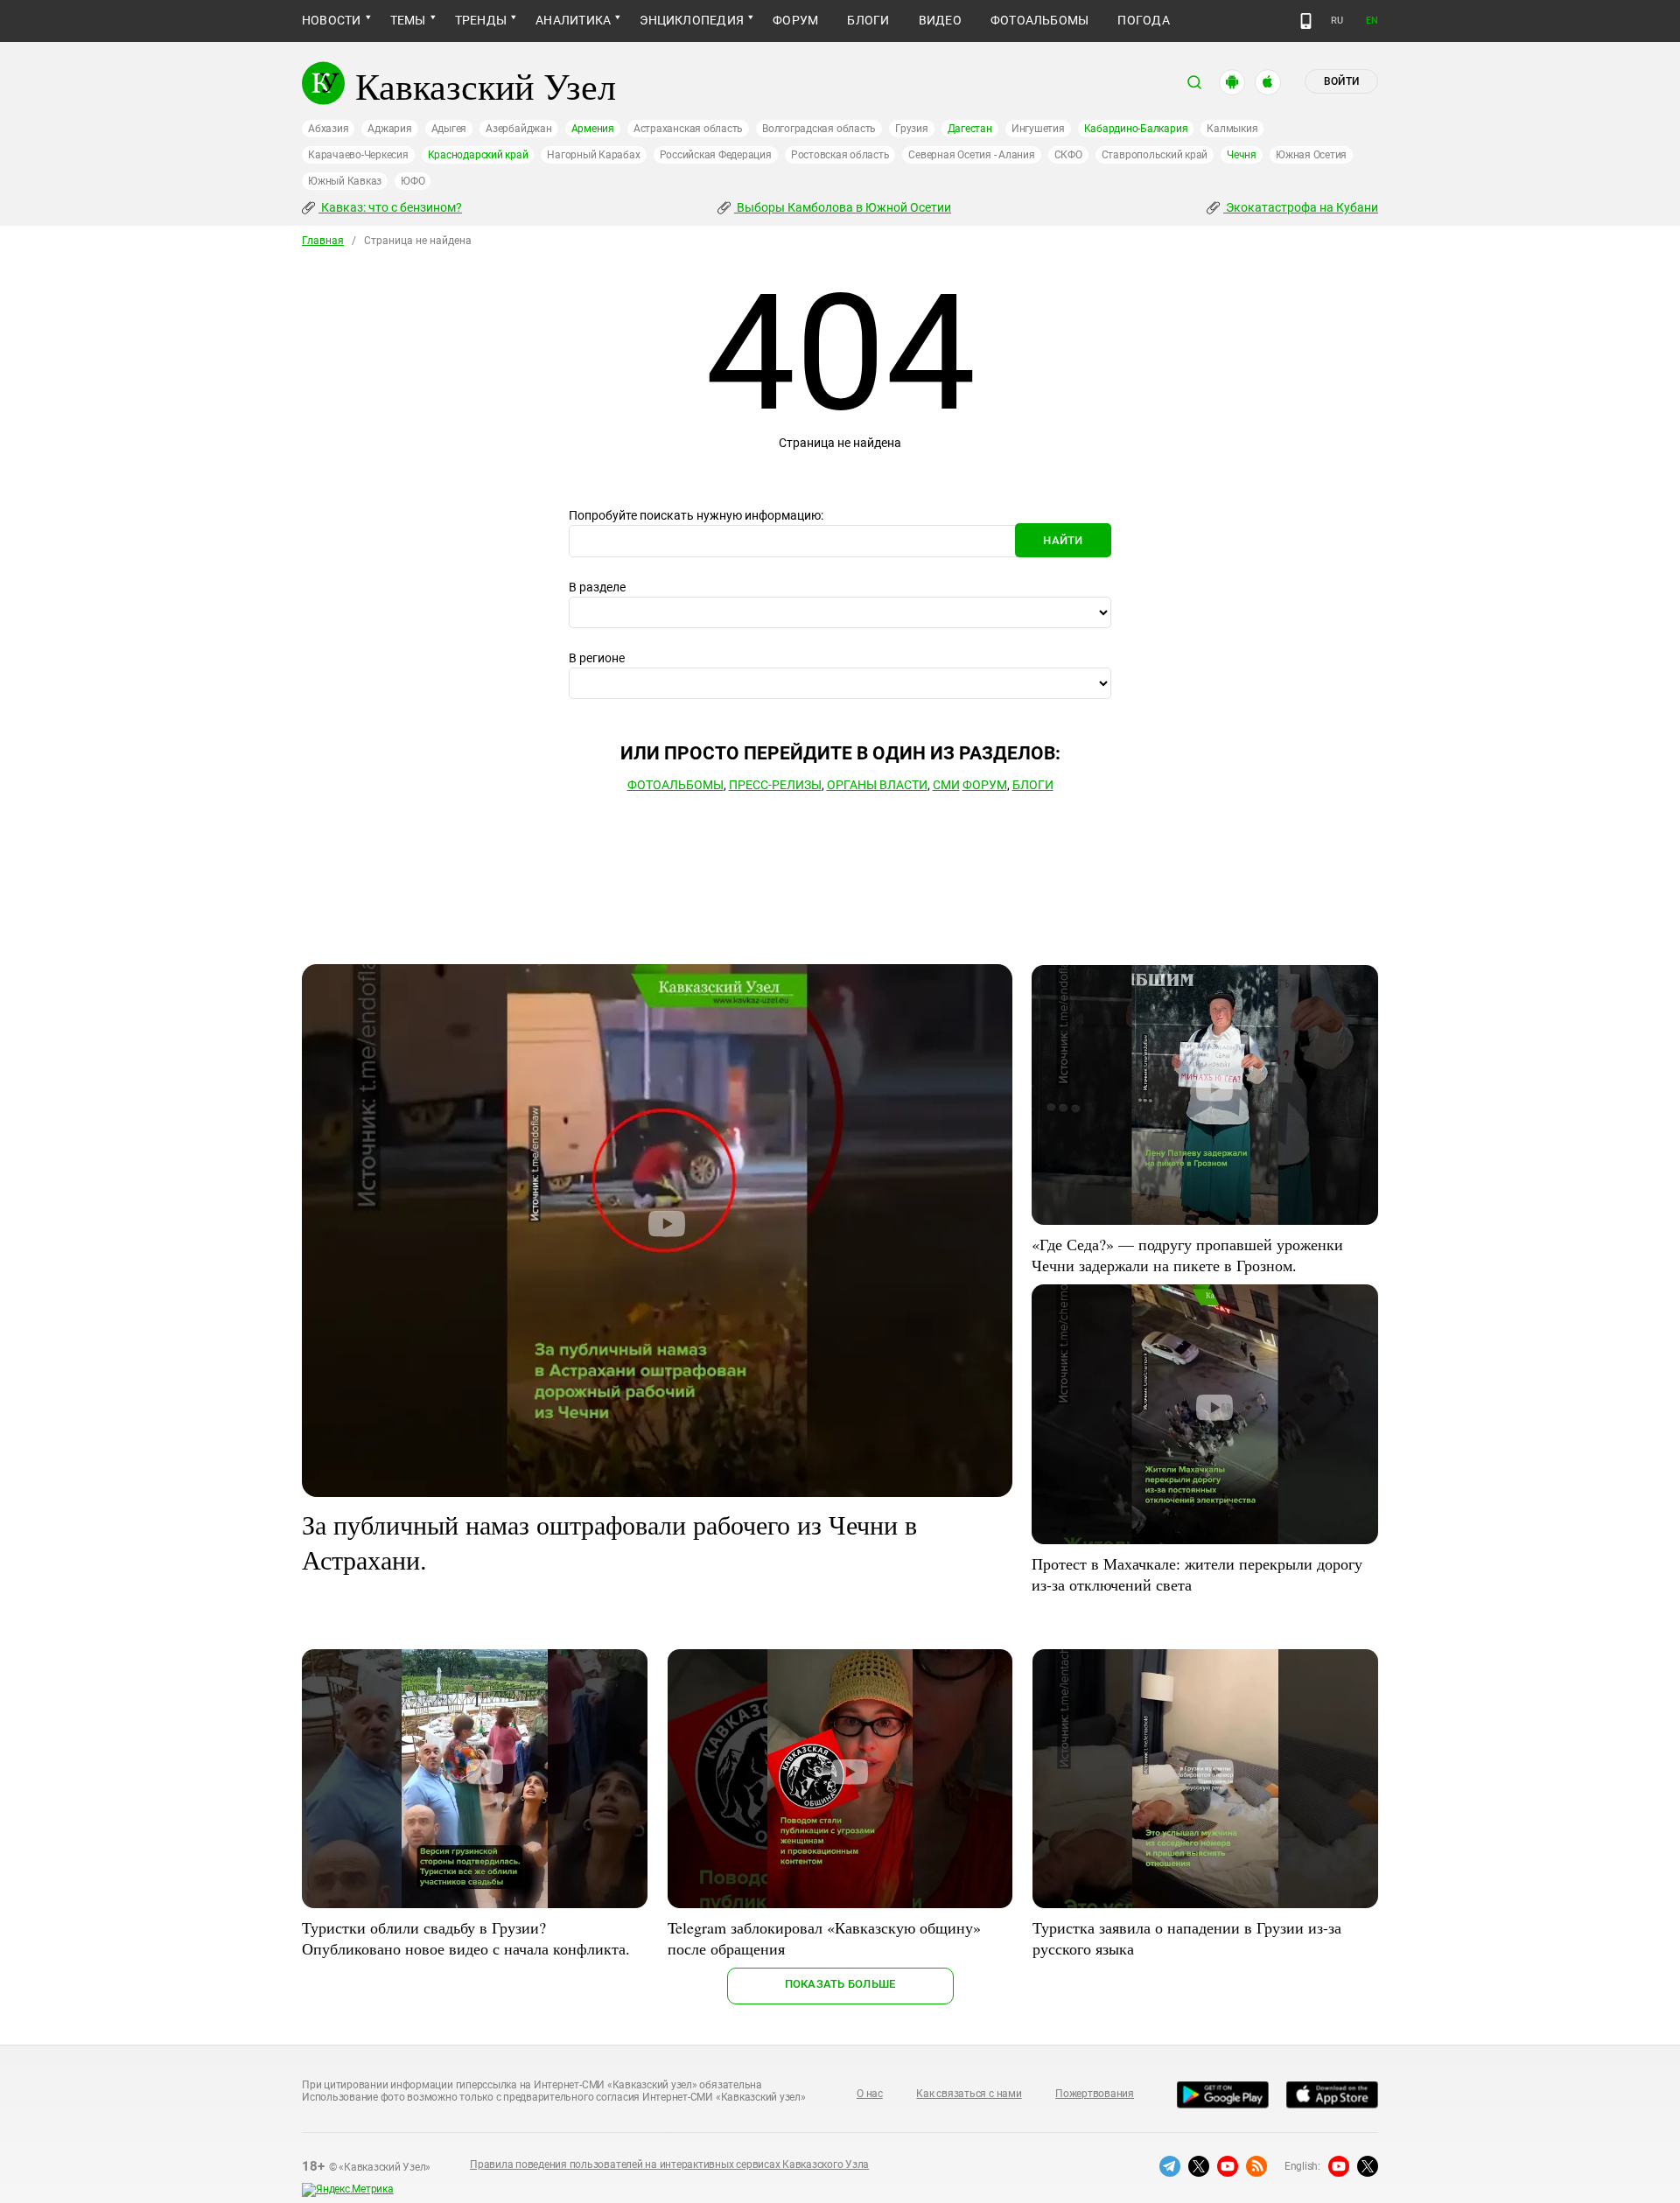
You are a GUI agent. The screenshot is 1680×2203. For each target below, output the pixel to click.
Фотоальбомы (1040, 20)
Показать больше (840, 1984)
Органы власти (877, 785)
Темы (408, 20)
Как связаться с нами (969, 2094)
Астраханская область (688, 129)
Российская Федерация (716, 155)
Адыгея (449, 129)
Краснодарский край (478, 155)
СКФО (1068, 155)
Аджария (389, 129)
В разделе (597, 587)
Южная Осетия (1311, 155)
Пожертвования (1095, 2094)
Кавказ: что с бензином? (390, 207)
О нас (870, 2094)
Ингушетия (1038, 129)
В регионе (597, 658)
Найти (1063, 540)
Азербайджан (518, 129)
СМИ (946, 785)
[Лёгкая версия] (1306, 21)
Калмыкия (1232, 129)
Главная (323, 241)
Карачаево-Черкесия (358, 155)
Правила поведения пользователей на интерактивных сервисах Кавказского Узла (669, 2165)
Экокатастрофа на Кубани (1301, 207)
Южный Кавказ (345, 181)
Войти (1341, 81)
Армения (593, 129)
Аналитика (573, 20)
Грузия (912, 129)
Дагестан (970, 129)
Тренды (481, 20)
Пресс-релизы (775, 785)
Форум (795, 20)
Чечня (1242, 155)
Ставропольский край (1155, 155)
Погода (1143, 20)
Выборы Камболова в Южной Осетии (843, 207)
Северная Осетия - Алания (971, 155)
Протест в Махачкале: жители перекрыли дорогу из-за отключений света (1197, 1574)
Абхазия (328, 129)
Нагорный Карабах (593, 155)
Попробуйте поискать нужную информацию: (696, 515)
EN (1372, 21)
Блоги (868, 20)
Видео (940, 20)
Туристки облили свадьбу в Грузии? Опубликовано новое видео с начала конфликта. (466, 1938)
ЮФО (413, 181)
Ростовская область (840, 155)
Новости (332, 20)
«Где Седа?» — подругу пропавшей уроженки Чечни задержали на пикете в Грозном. (1187, 1255)
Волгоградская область (819, 129)
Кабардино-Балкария (1136, 129)
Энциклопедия (692, 20)
